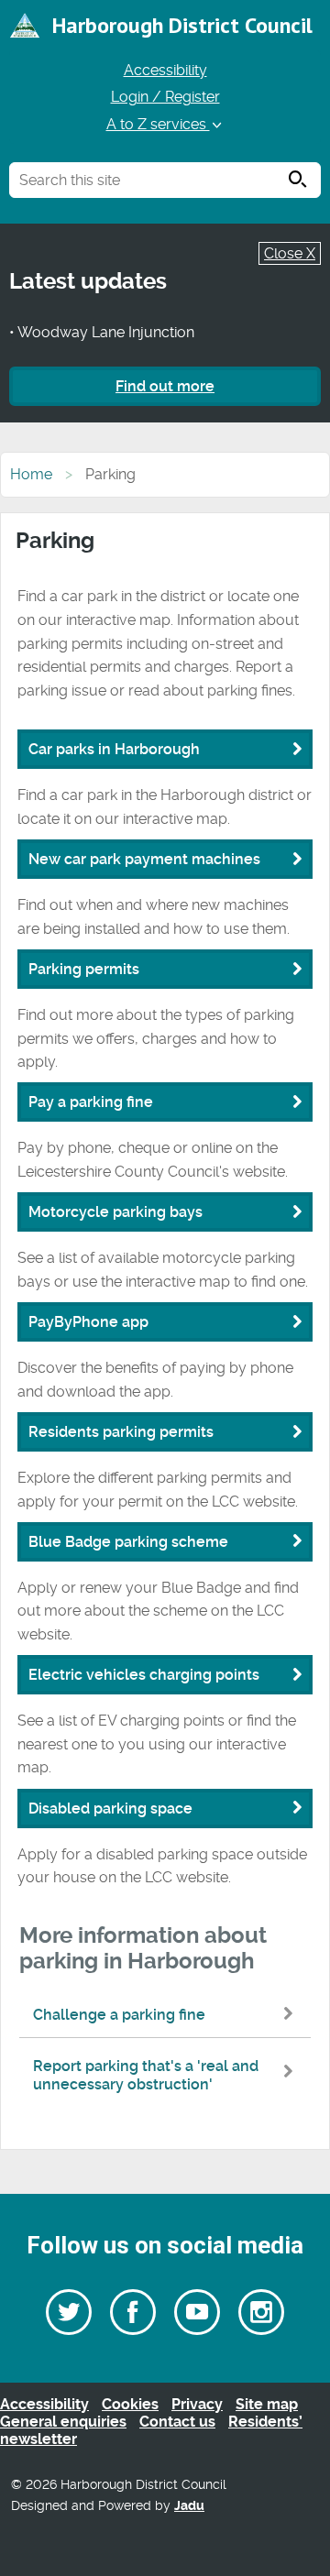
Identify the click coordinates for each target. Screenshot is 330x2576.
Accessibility (165, 70)
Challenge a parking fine (119, 2015)
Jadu (189, 2506)
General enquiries (63, 2422)
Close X (290, 253)
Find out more (165, 386)
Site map (267, 2404)
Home (31, 474)
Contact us (177, 2422)
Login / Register (165, 97)
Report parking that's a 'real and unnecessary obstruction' (146, 2075)
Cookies (130, 2404)
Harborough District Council (182, 25)
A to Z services (158, 124)
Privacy (197, 2404)
